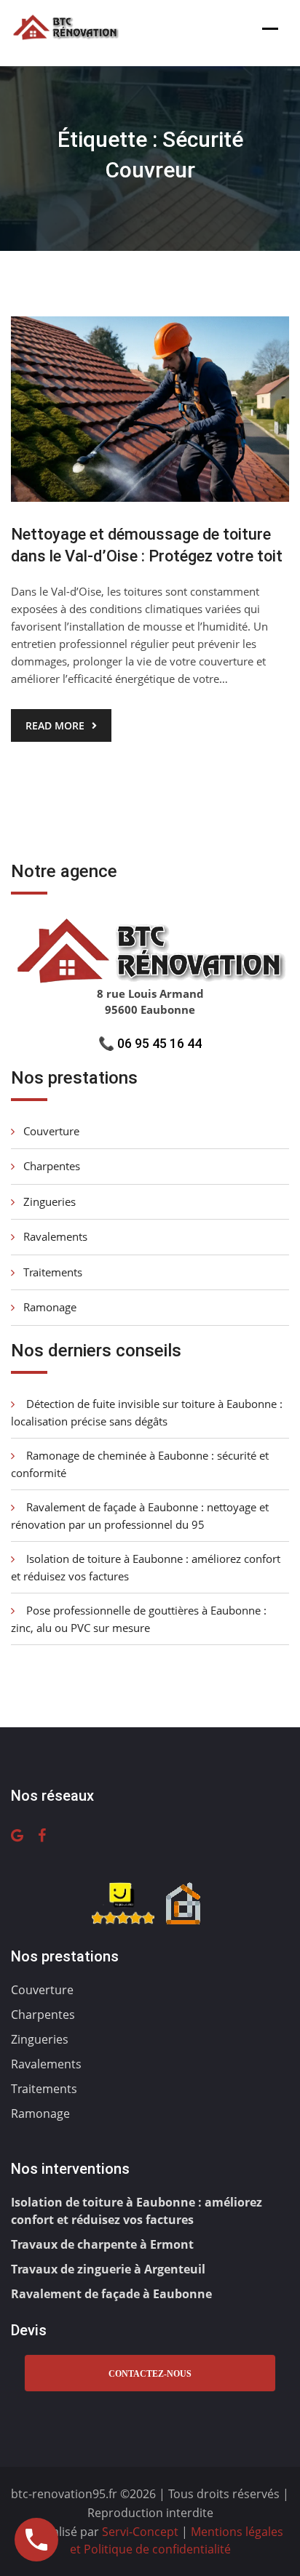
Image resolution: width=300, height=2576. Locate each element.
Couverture (51, 1131)
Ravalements (55, 1236)
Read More (55, 725)
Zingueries (50, 1201)
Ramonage (50, 1307)
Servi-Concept (142, 2532)
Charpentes (52, 1166)
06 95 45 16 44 (159, 1043)
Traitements (53, 1272)
